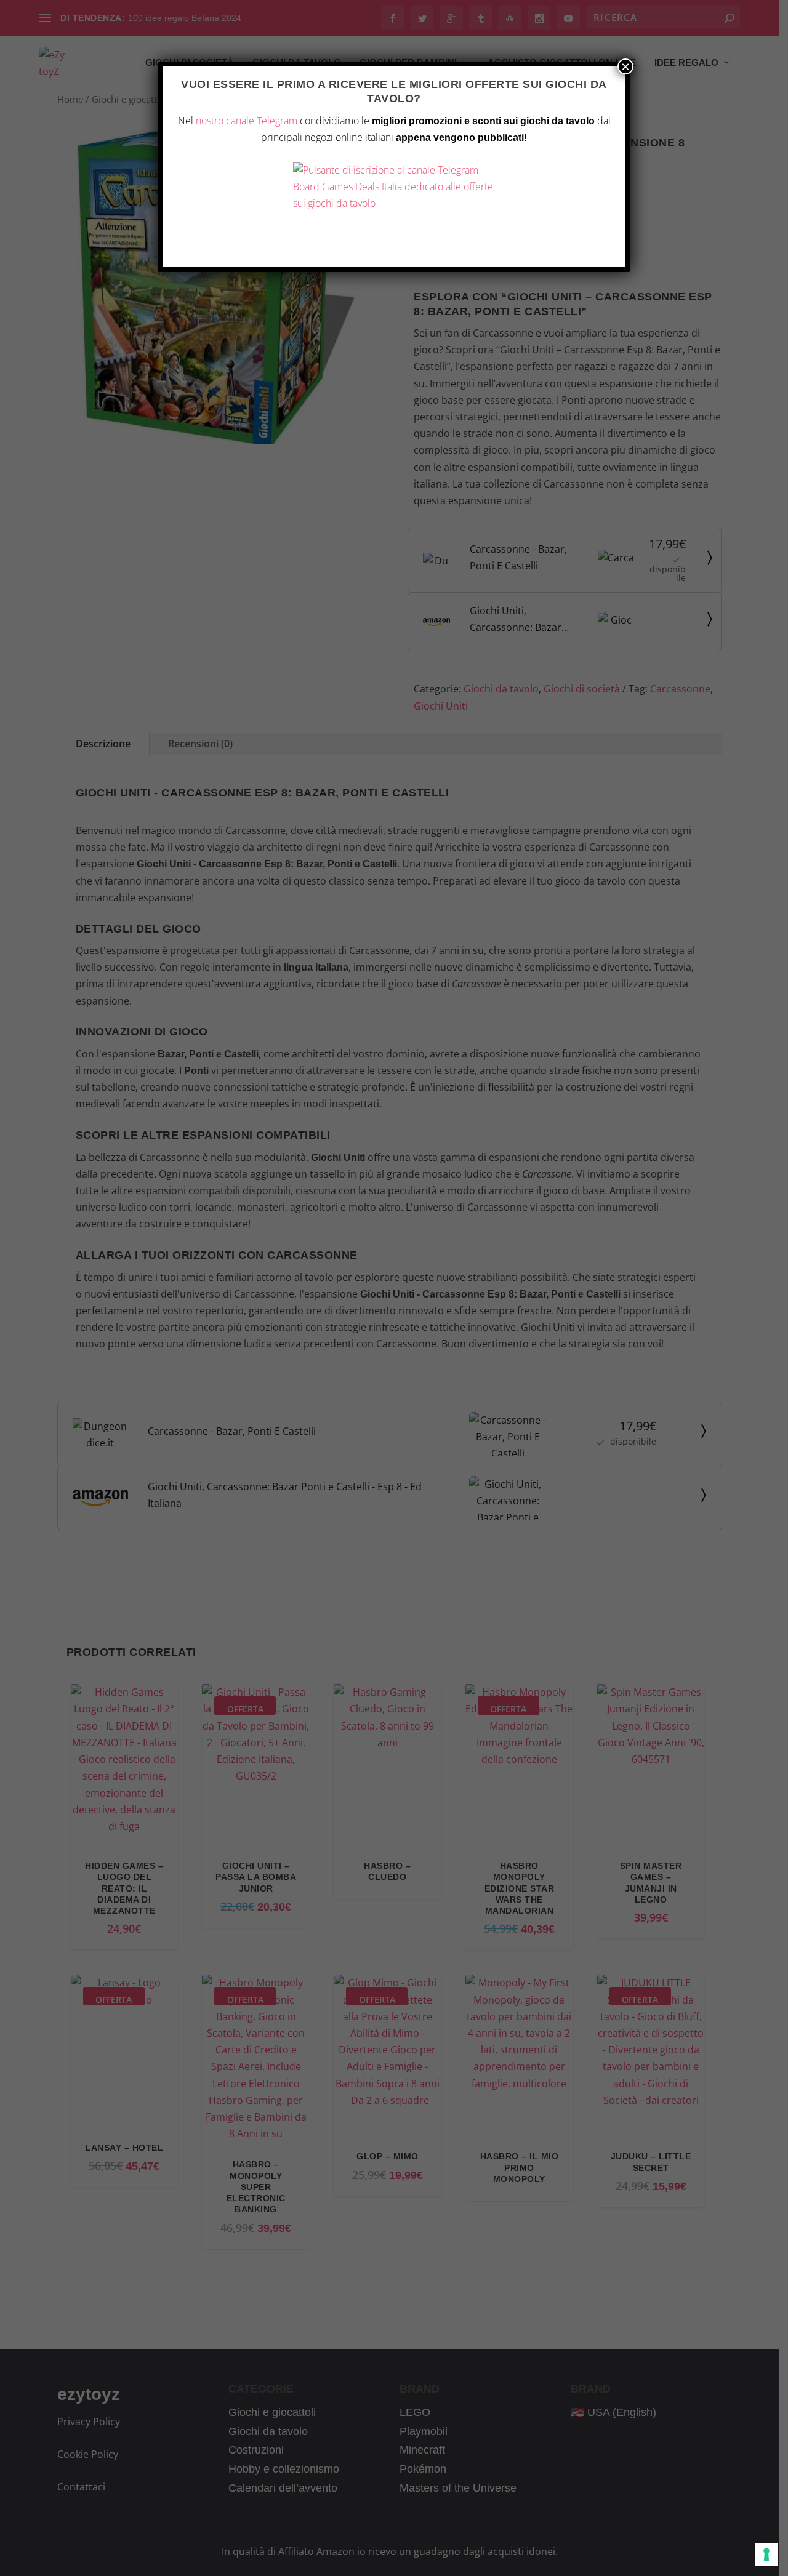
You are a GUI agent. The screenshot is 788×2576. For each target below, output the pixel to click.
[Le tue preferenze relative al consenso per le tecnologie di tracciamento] (766, 2554)
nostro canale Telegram (247, 121)
